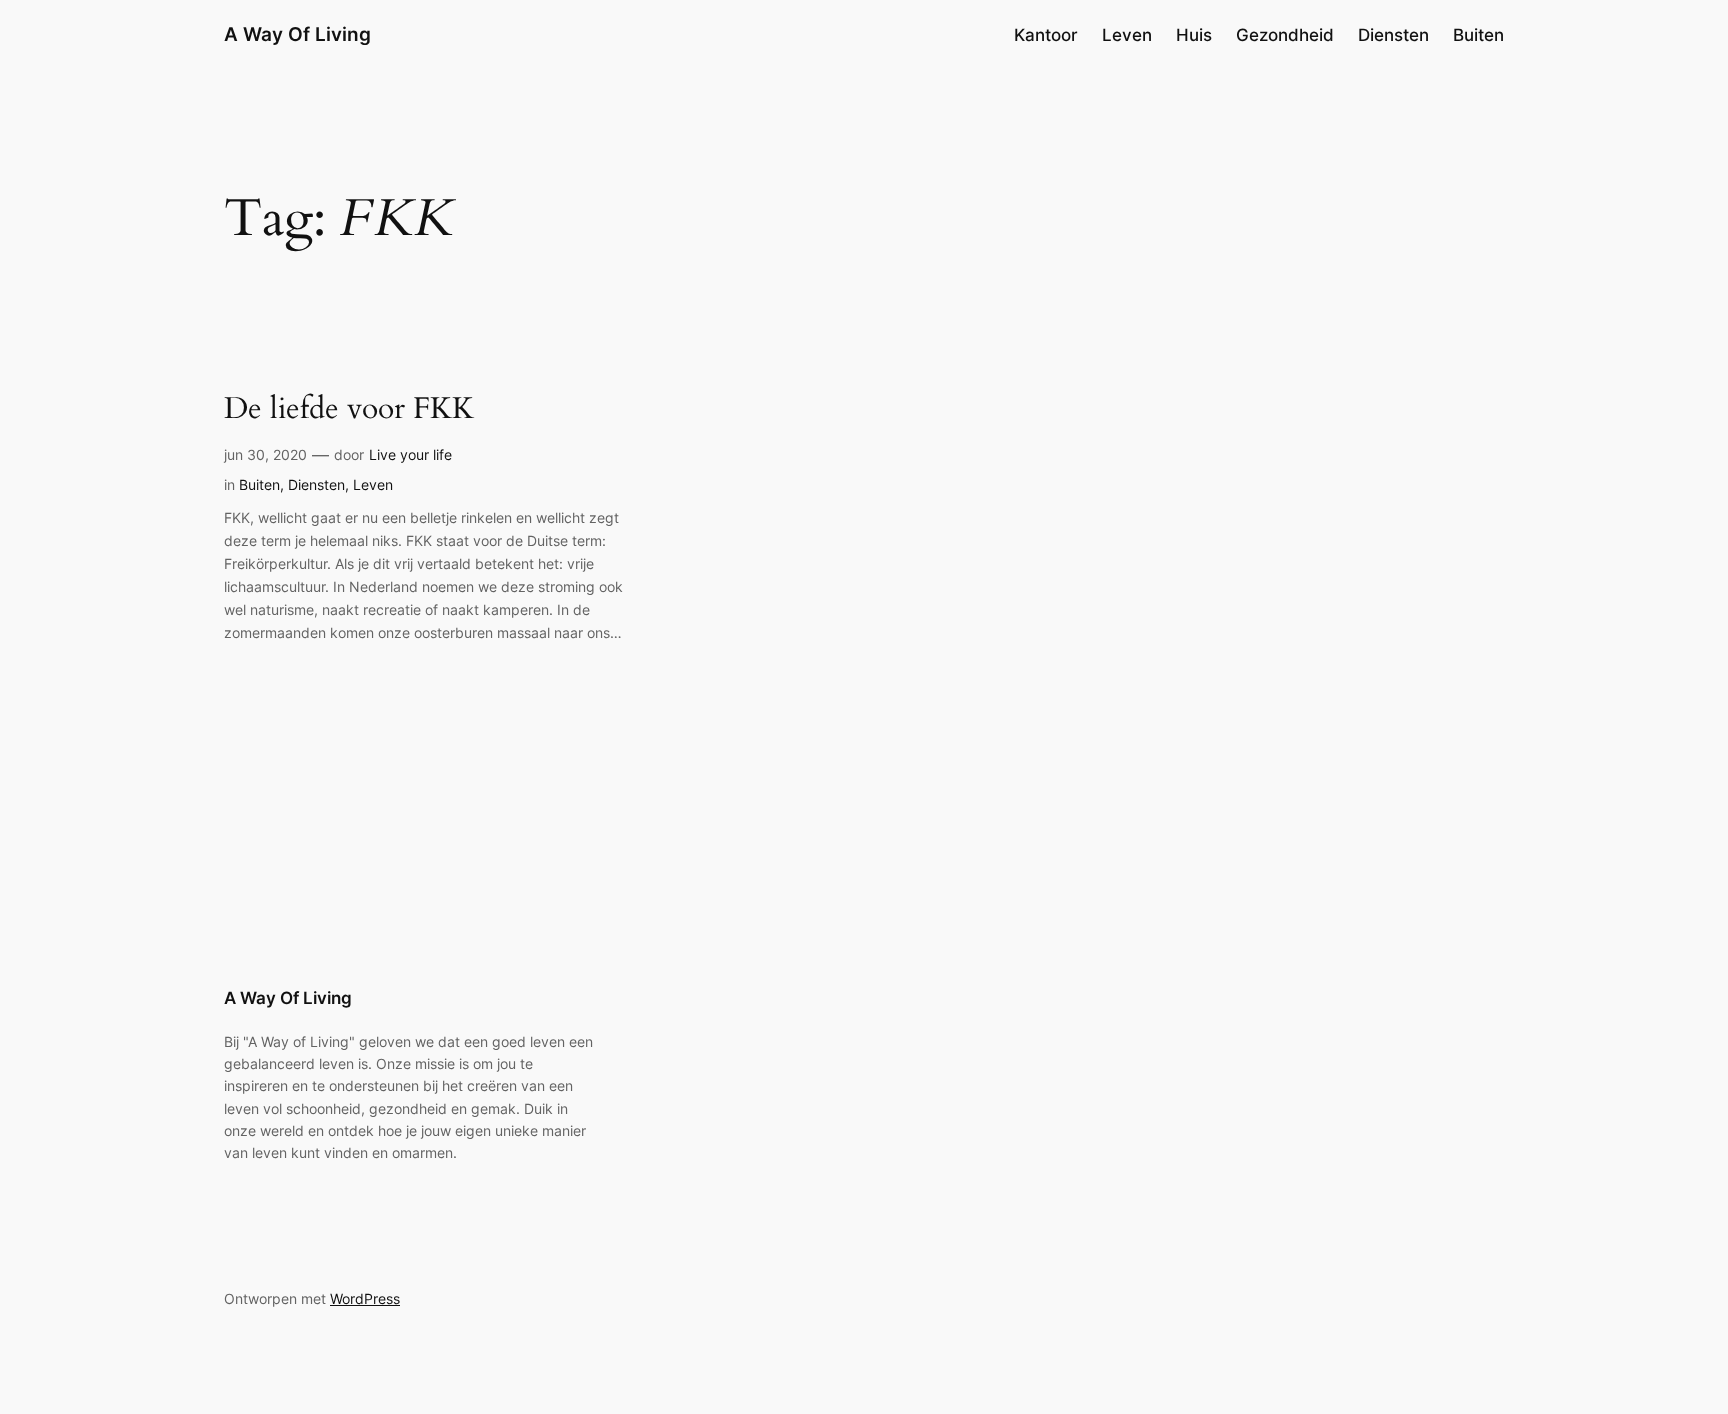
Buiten (259, 484)
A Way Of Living (297, 34)
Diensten (316, 484)
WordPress (365, 1298)
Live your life (410, 454)
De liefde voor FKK (349, 410)
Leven (373, 484)
